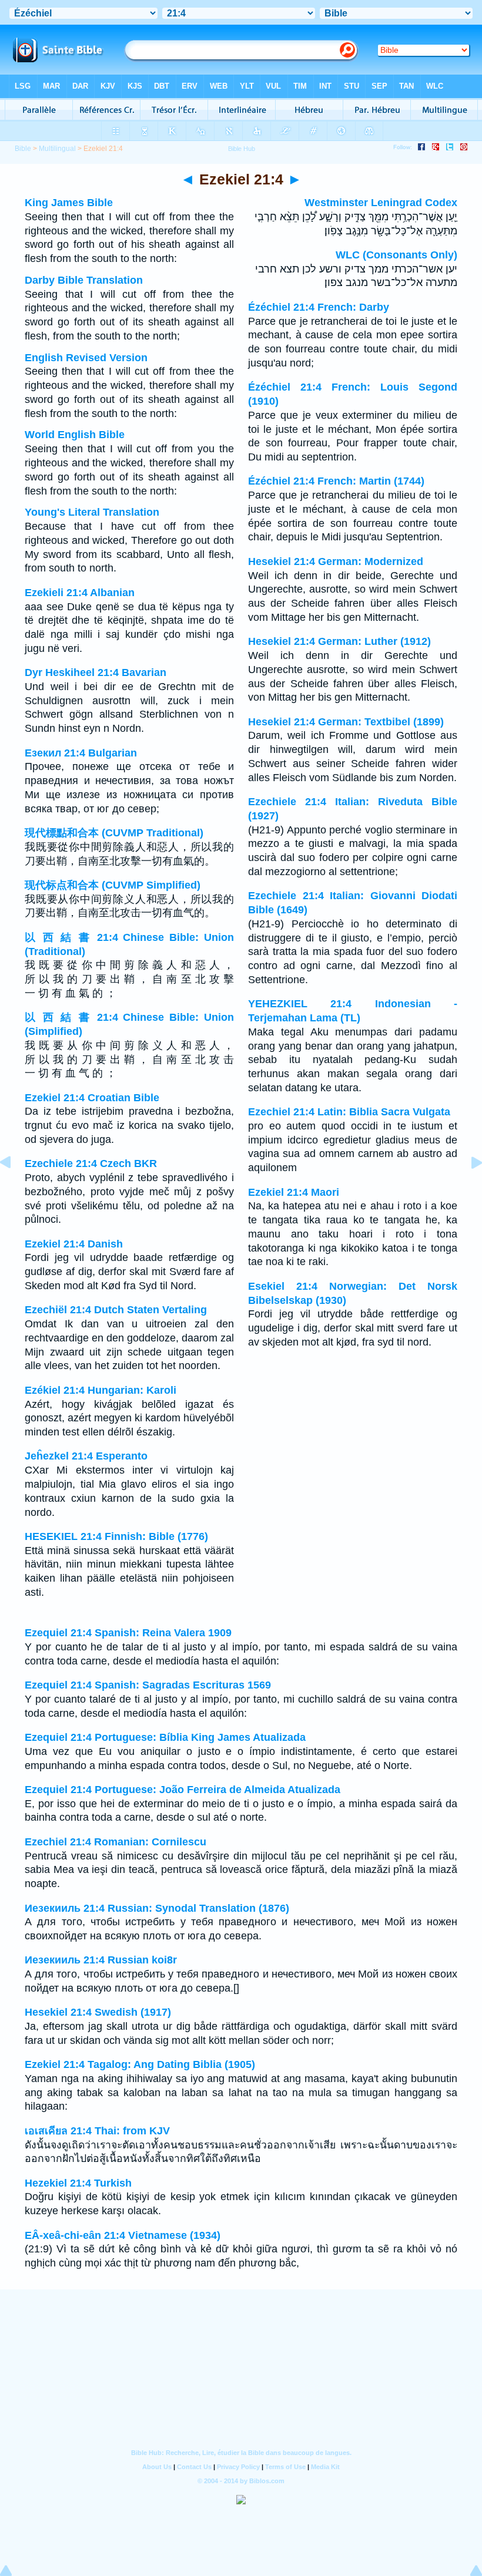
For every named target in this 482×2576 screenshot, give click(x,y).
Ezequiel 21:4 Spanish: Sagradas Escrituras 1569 (148, 1685)
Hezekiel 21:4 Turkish (78, 2183)
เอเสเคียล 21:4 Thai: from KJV (97, 2131)
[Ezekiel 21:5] (467, 1189)
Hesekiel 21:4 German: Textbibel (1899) (346, 722)
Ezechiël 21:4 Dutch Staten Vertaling (116, 1310)
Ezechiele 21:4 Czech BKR (91, 1163)
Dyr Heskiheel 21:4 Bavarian (96, 672)
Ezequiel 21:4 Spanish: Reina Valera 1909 (128, 1633)
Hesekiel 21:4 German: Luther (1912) (339, 641)
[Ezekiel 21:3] (15, 1189)
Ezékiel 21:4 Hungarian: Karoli (101, 1390)
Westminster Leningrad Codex (381, 203)
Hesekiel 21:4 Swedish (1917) (98, 2012)
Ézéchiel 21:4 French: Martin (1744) (336, 481)
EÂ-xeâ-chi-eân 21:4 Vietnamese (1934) (123, 2235)
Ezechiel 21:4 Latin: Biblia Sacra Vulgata (349, 1112)
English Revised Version (86, 358)
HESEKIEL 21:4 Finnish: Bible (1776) (116, 1536)
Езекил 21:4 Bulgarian (81, 753)
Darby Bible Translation (84, 280)
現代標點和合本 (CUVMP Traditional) (114, 833)
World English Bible (75, 435)
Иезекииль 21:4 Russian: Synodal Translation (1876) (157, 1908)
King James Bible (69, 203)
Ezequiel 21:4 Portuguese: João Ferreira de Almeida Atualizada (183, 1790)
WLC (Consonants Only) (396, 255)
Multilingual (57, 149)
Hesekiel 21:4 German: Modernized (336, 561)
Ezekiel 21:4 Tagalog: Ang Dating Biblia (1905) (140, 2064)
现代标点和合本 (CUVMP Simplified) (113, 885)
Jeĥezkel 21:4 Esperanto (86, 1456)
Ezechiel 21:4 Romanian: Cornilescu (116, 1842)
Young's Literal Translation (92, 512)
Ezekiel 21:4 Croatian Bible (92, 1098)
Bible (23, 149)
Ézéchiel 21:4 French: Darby (319, 307)
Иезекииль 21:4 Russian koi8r (101, 1960)
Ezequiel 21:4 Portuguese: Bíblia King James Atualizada (165, 1737)
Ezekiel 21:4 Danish (74, 1244)
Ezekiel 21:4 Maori (294, 1192)
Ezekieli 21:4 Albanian (80, 593)
